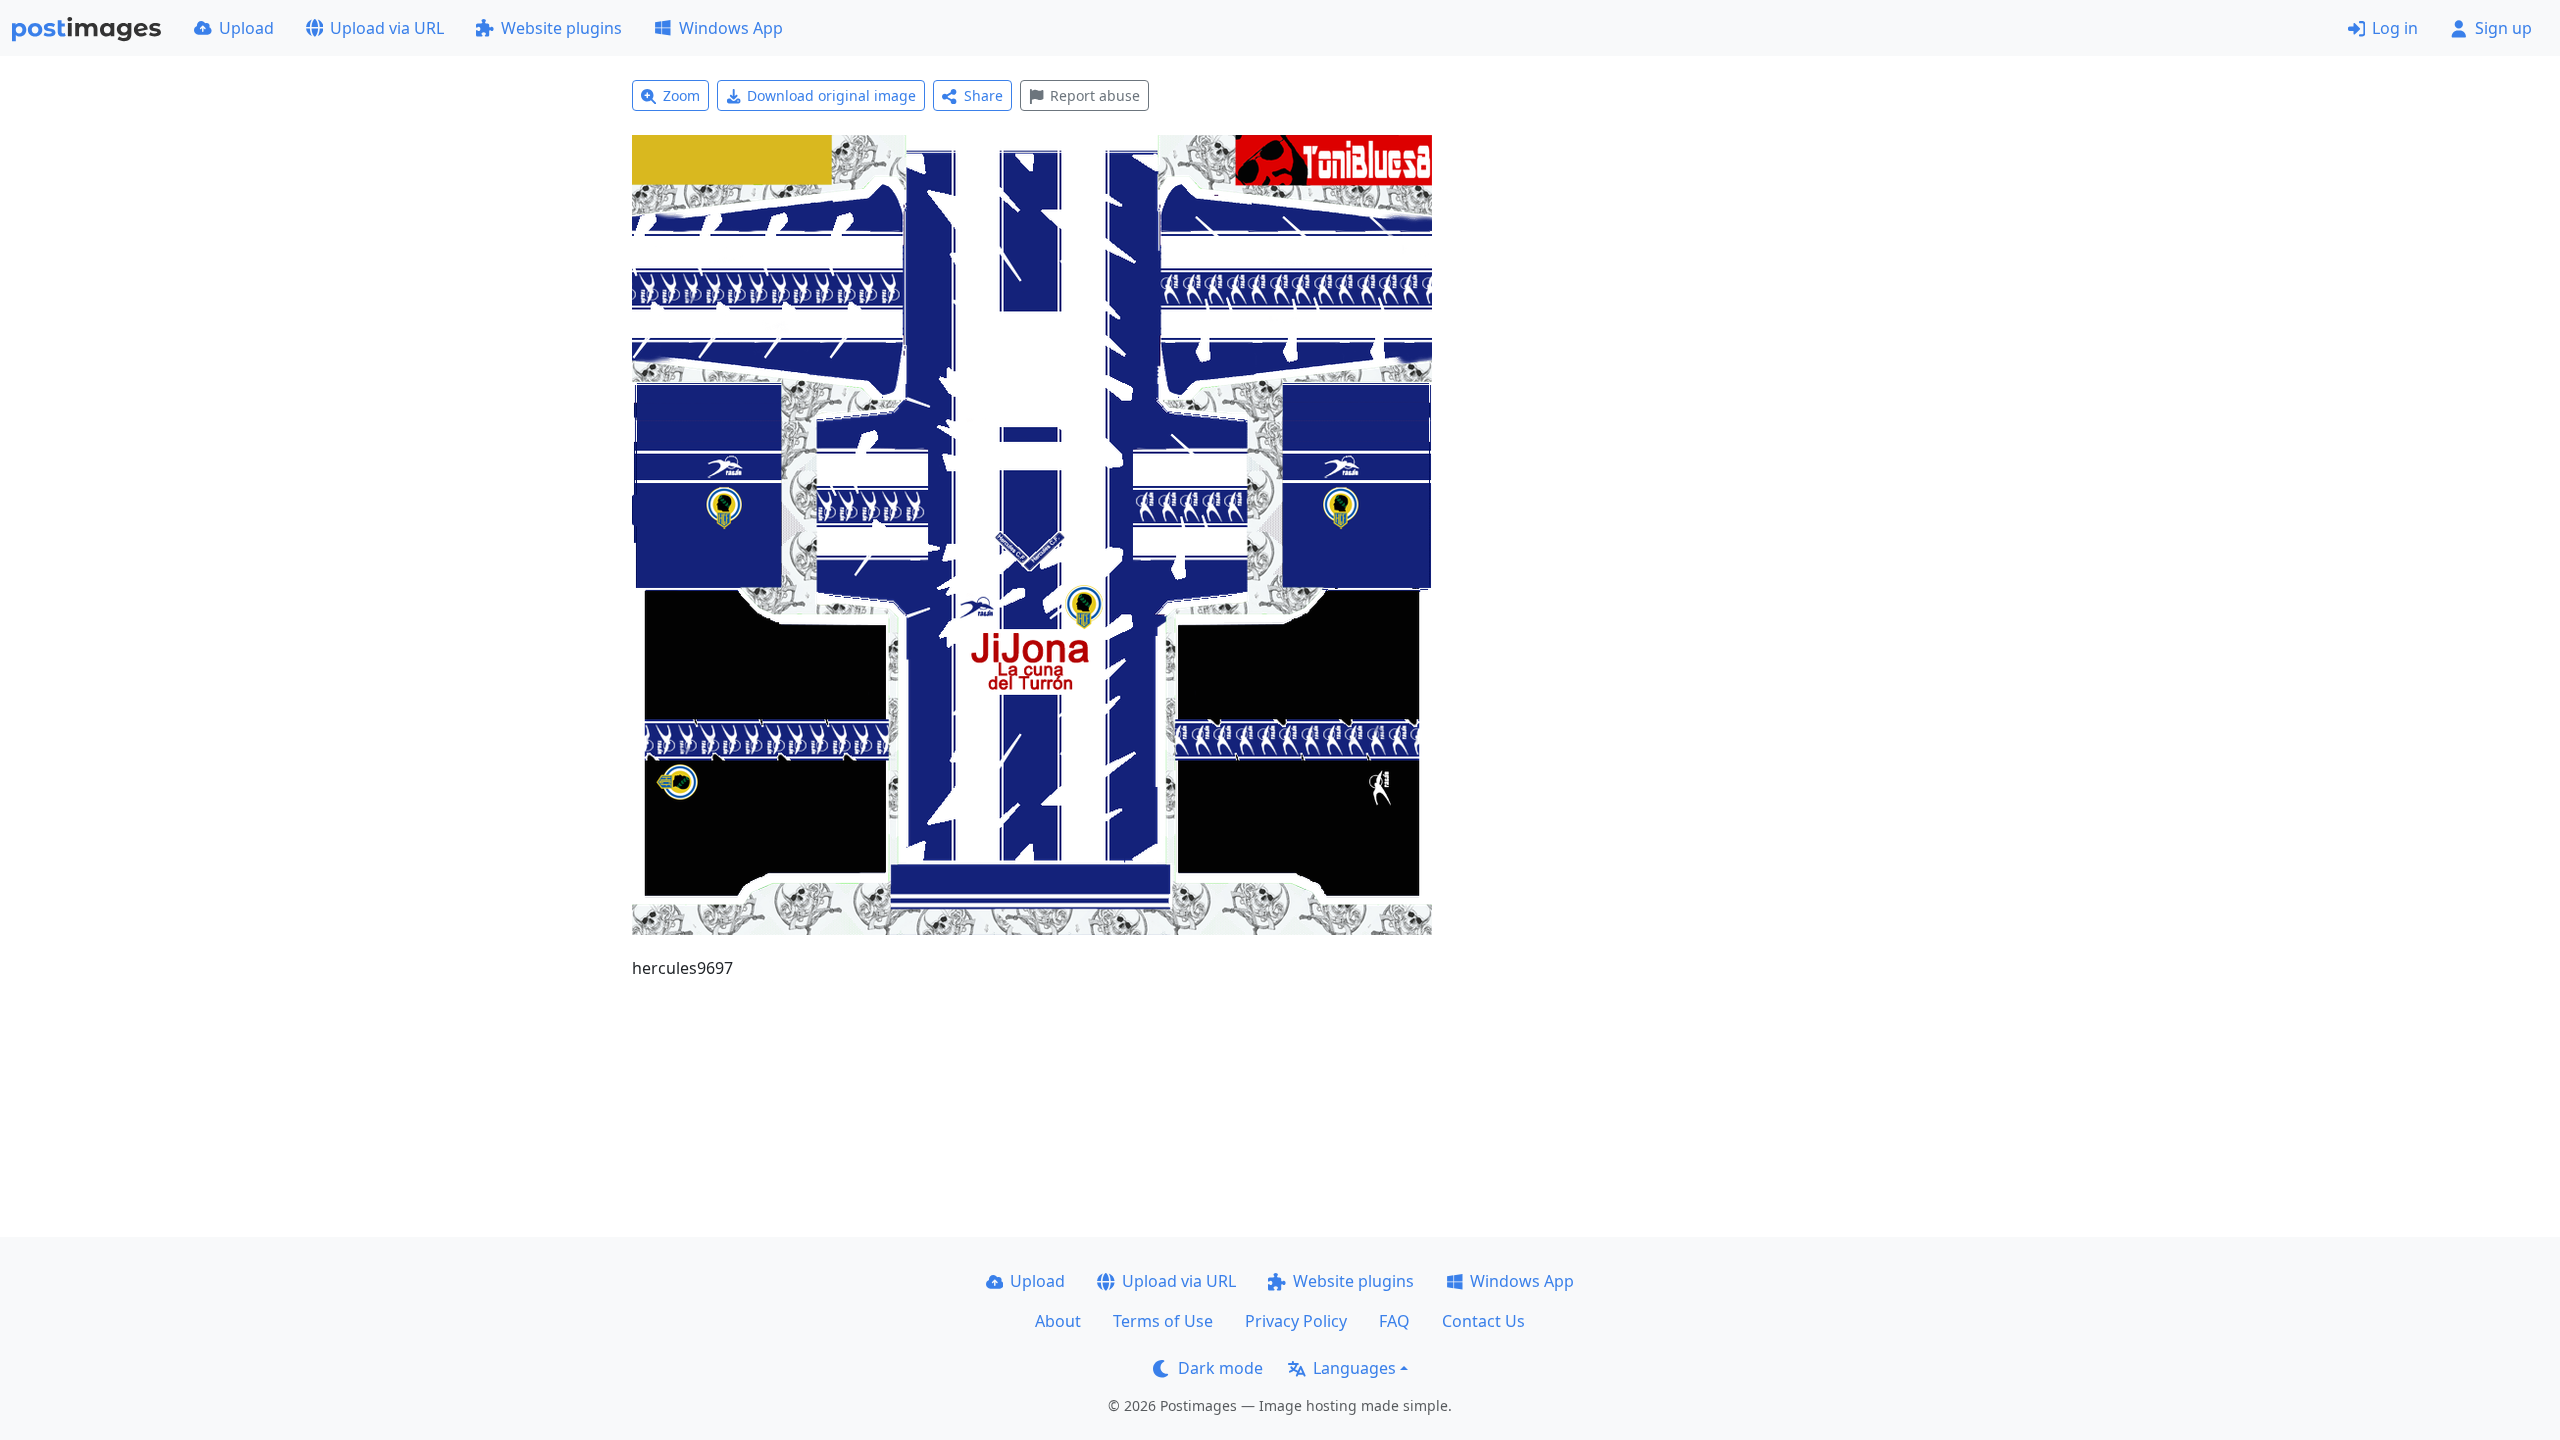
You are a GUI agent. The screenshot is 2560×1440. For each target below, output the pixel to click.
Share (983, 95)
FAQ (1394, 1321)
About (1058, 1321)
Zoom (681, 95)
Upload (246, 28)
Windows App (731, 28)
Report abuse (1095, 95)
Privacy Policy (1296, 1321)
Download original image (831, 95)
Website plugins (561, 28)
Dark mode (1220, 1368)
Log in (2395, 28)
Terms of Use (1163, 1321)
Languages (1354, 1368)
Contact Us (1483, 1321)
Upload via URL (387, 28)
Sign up (2503, 28)
